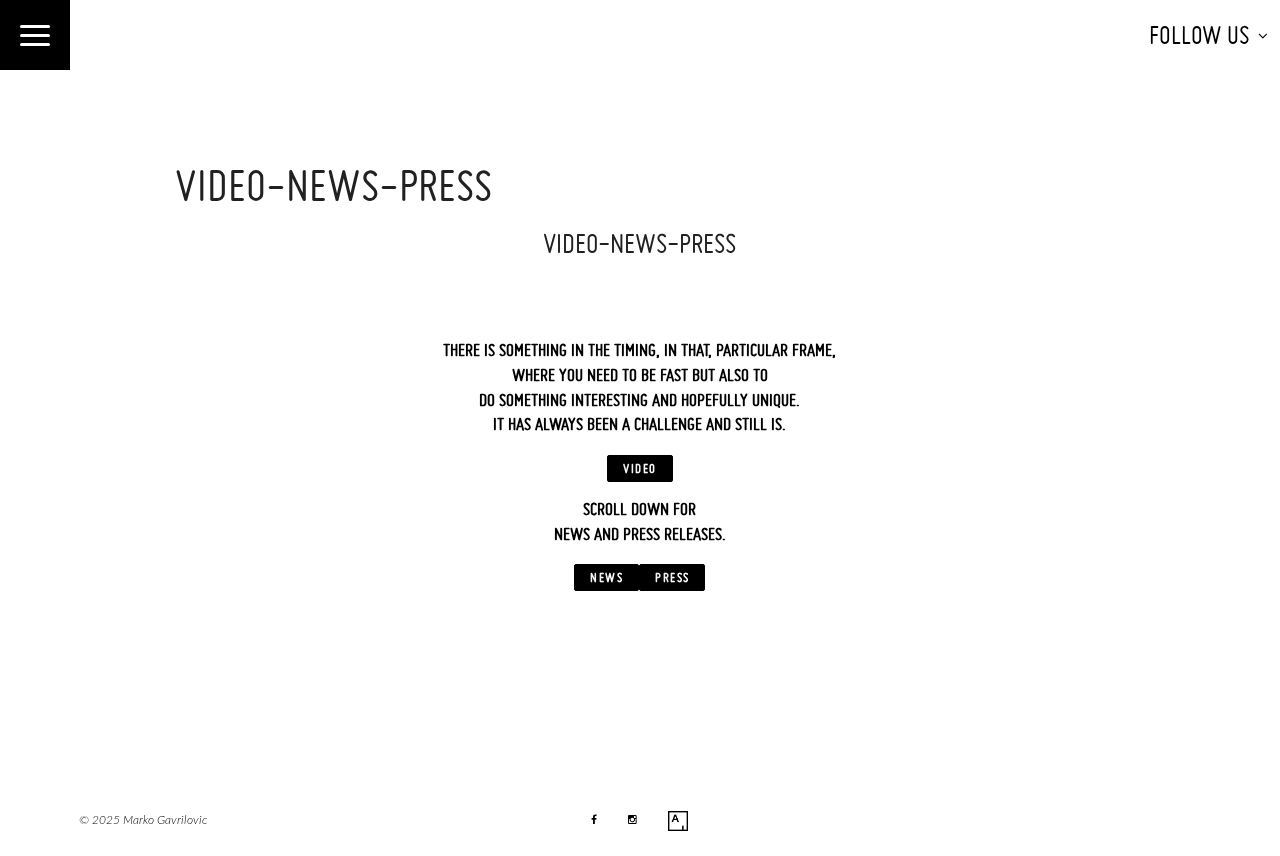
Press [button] (672, 577)
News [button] (606, 577)
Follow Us (1199, 35)
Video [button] (639, 468)
